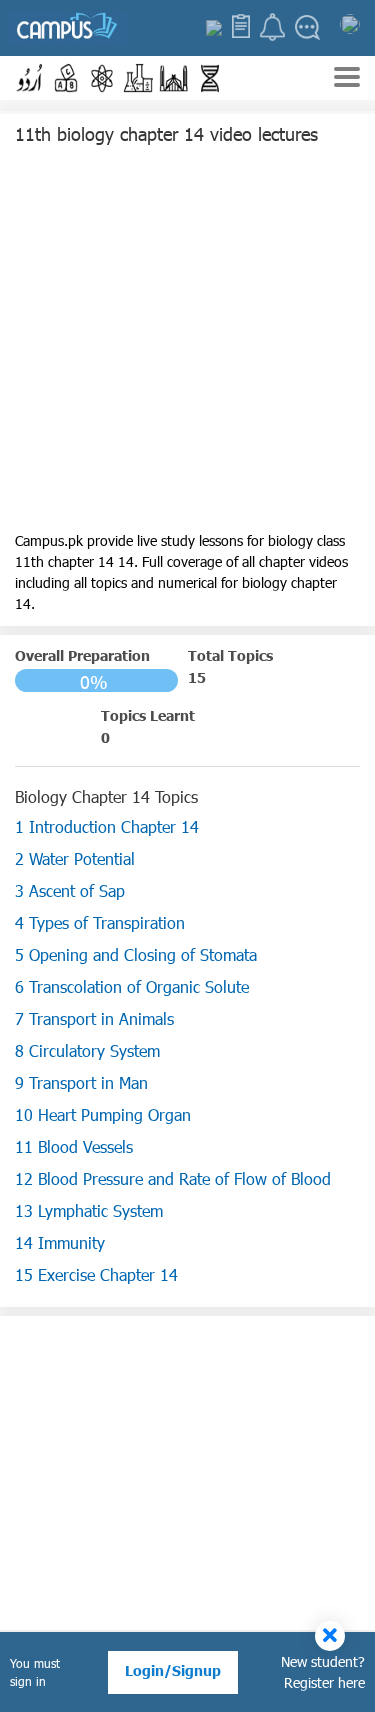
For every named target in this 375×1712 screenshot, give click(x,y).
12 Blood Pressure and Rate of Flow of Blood (173, 1178)
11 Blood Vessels (74, 1146)
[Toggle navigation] (347, 79)
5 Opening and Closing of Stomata (136, 954)
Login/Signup (173, 1670)
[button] (30, 78)
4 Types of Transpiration (100, 922)
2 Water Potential (75, 858)
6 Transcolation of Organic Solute (132, 986)
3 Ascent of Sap (70, 890)
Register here (324, 1682)
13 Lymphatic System (89, 1210)
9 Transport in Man (81, 1082)
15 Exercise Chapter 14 (96, 1274)
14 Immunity (60, 1242)
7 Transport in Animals (94, 1018)
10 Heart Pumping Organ (103, 1114)
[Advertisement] (187, 342)
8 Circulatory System (87, 1050)
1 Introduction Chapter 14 (107, 826)
